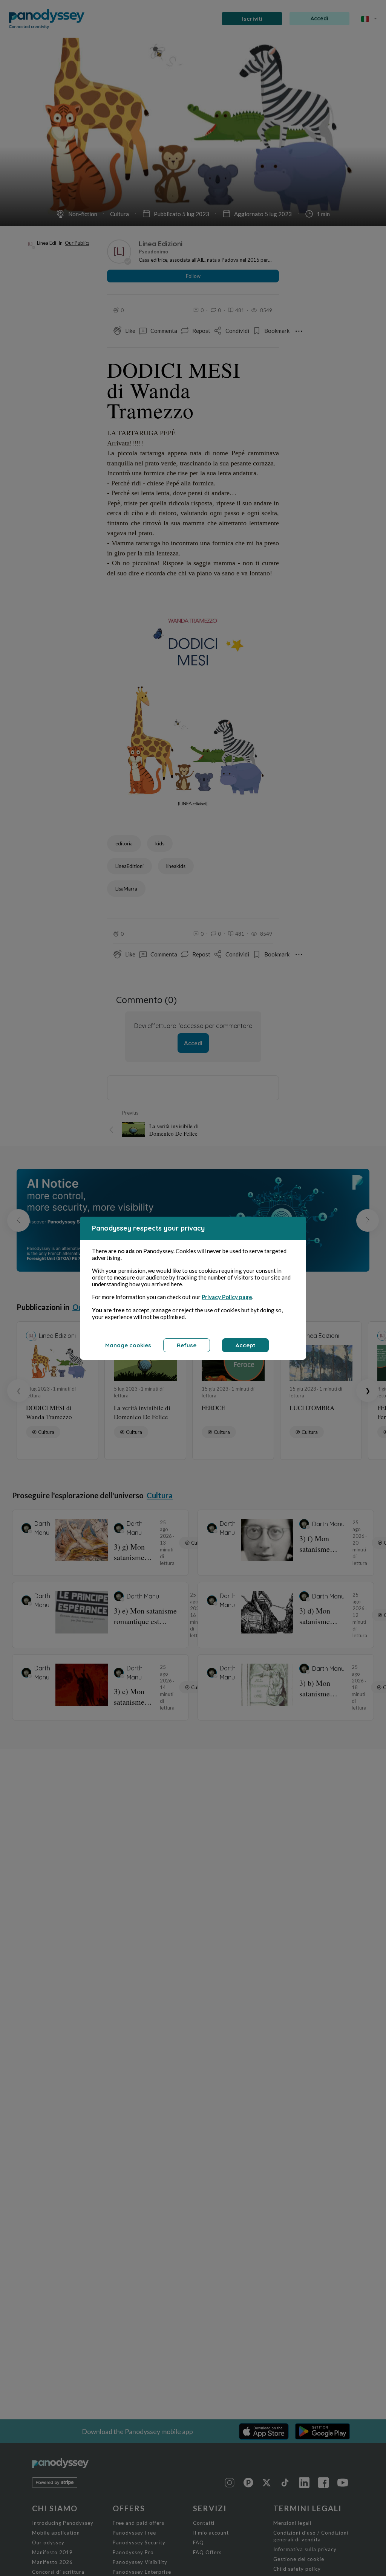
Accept (245, 1345)
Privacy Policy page (227, 1297)
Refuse (187, 1345)
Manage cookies (128, 1345)
